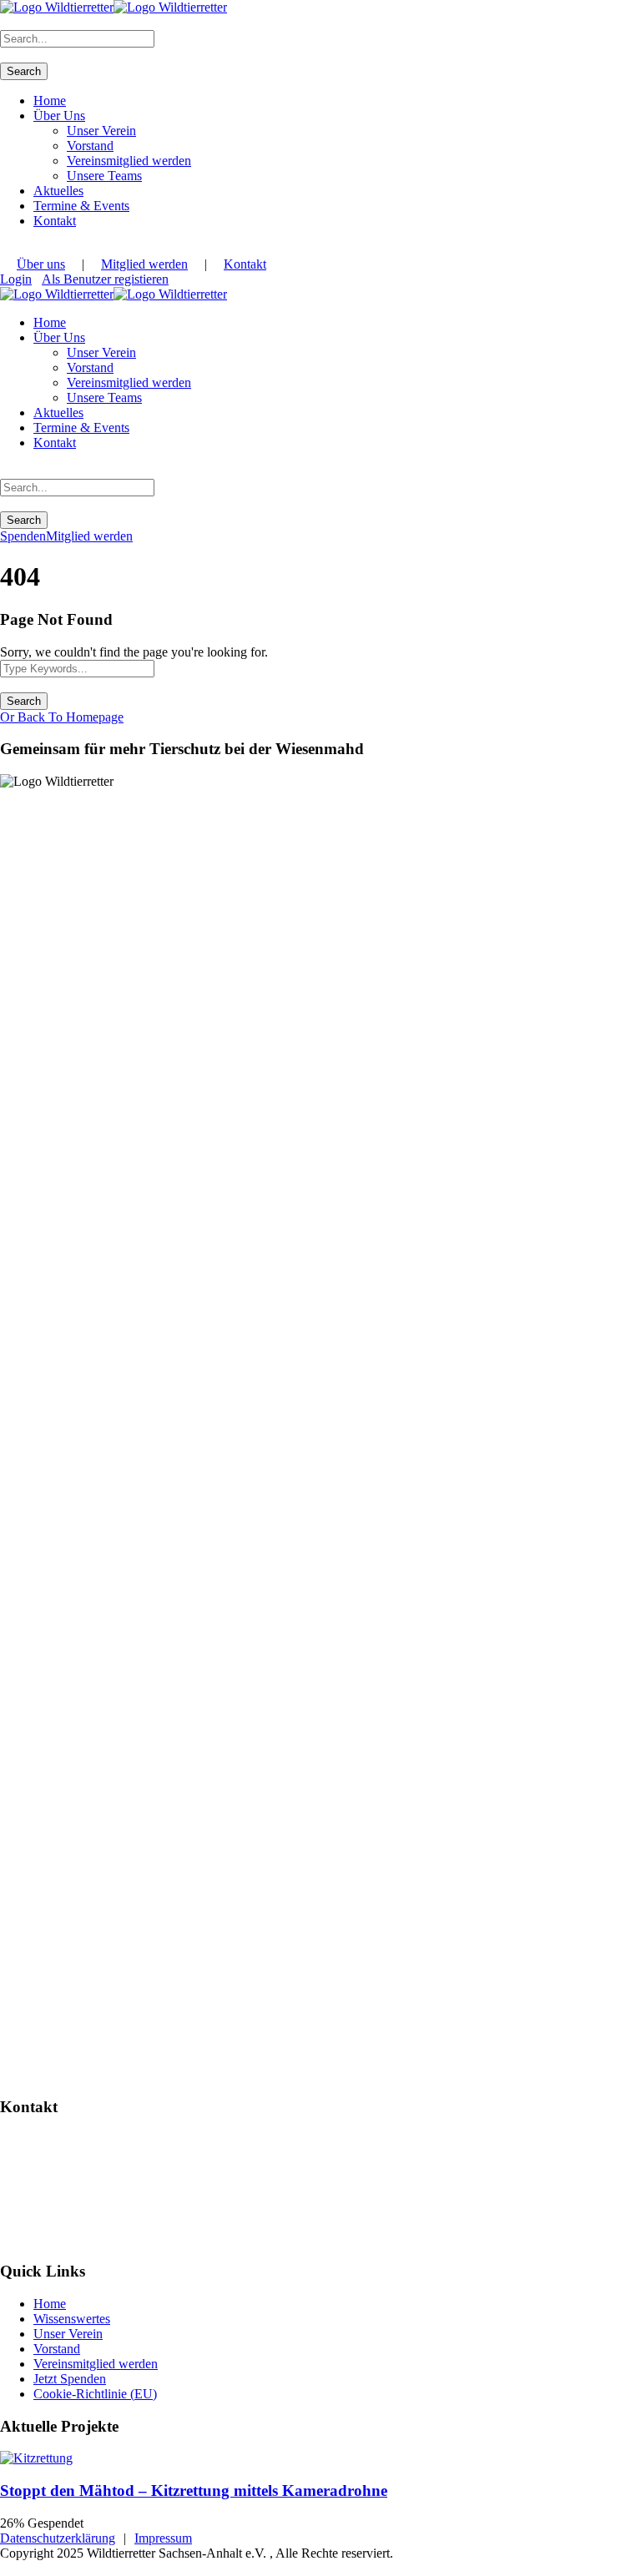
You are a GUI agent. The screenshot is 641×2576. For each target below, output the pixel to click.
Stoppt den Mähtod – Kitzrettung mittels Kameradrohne (194, 2490)
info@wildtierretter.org (68, 2197)
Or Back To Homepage (62, 717)
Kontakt (55, 221)
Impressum (163, 2538)
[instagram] (5, 249)
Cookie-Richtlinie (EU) (95, 2394)
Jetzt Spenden (70, 2379)
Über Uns (59, 116)
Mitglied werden (144, 264)
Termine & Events (81, 206)
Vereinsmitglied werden (129, 161)
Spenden (23, 536)
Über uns (41, 264)
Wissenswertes (72, 2319)
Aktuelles (58, 191)
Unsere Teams (104, 176)
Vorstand (90, 146)
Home (50, 101)
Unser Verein (101, 131)
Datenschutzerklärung (58, 2538)
